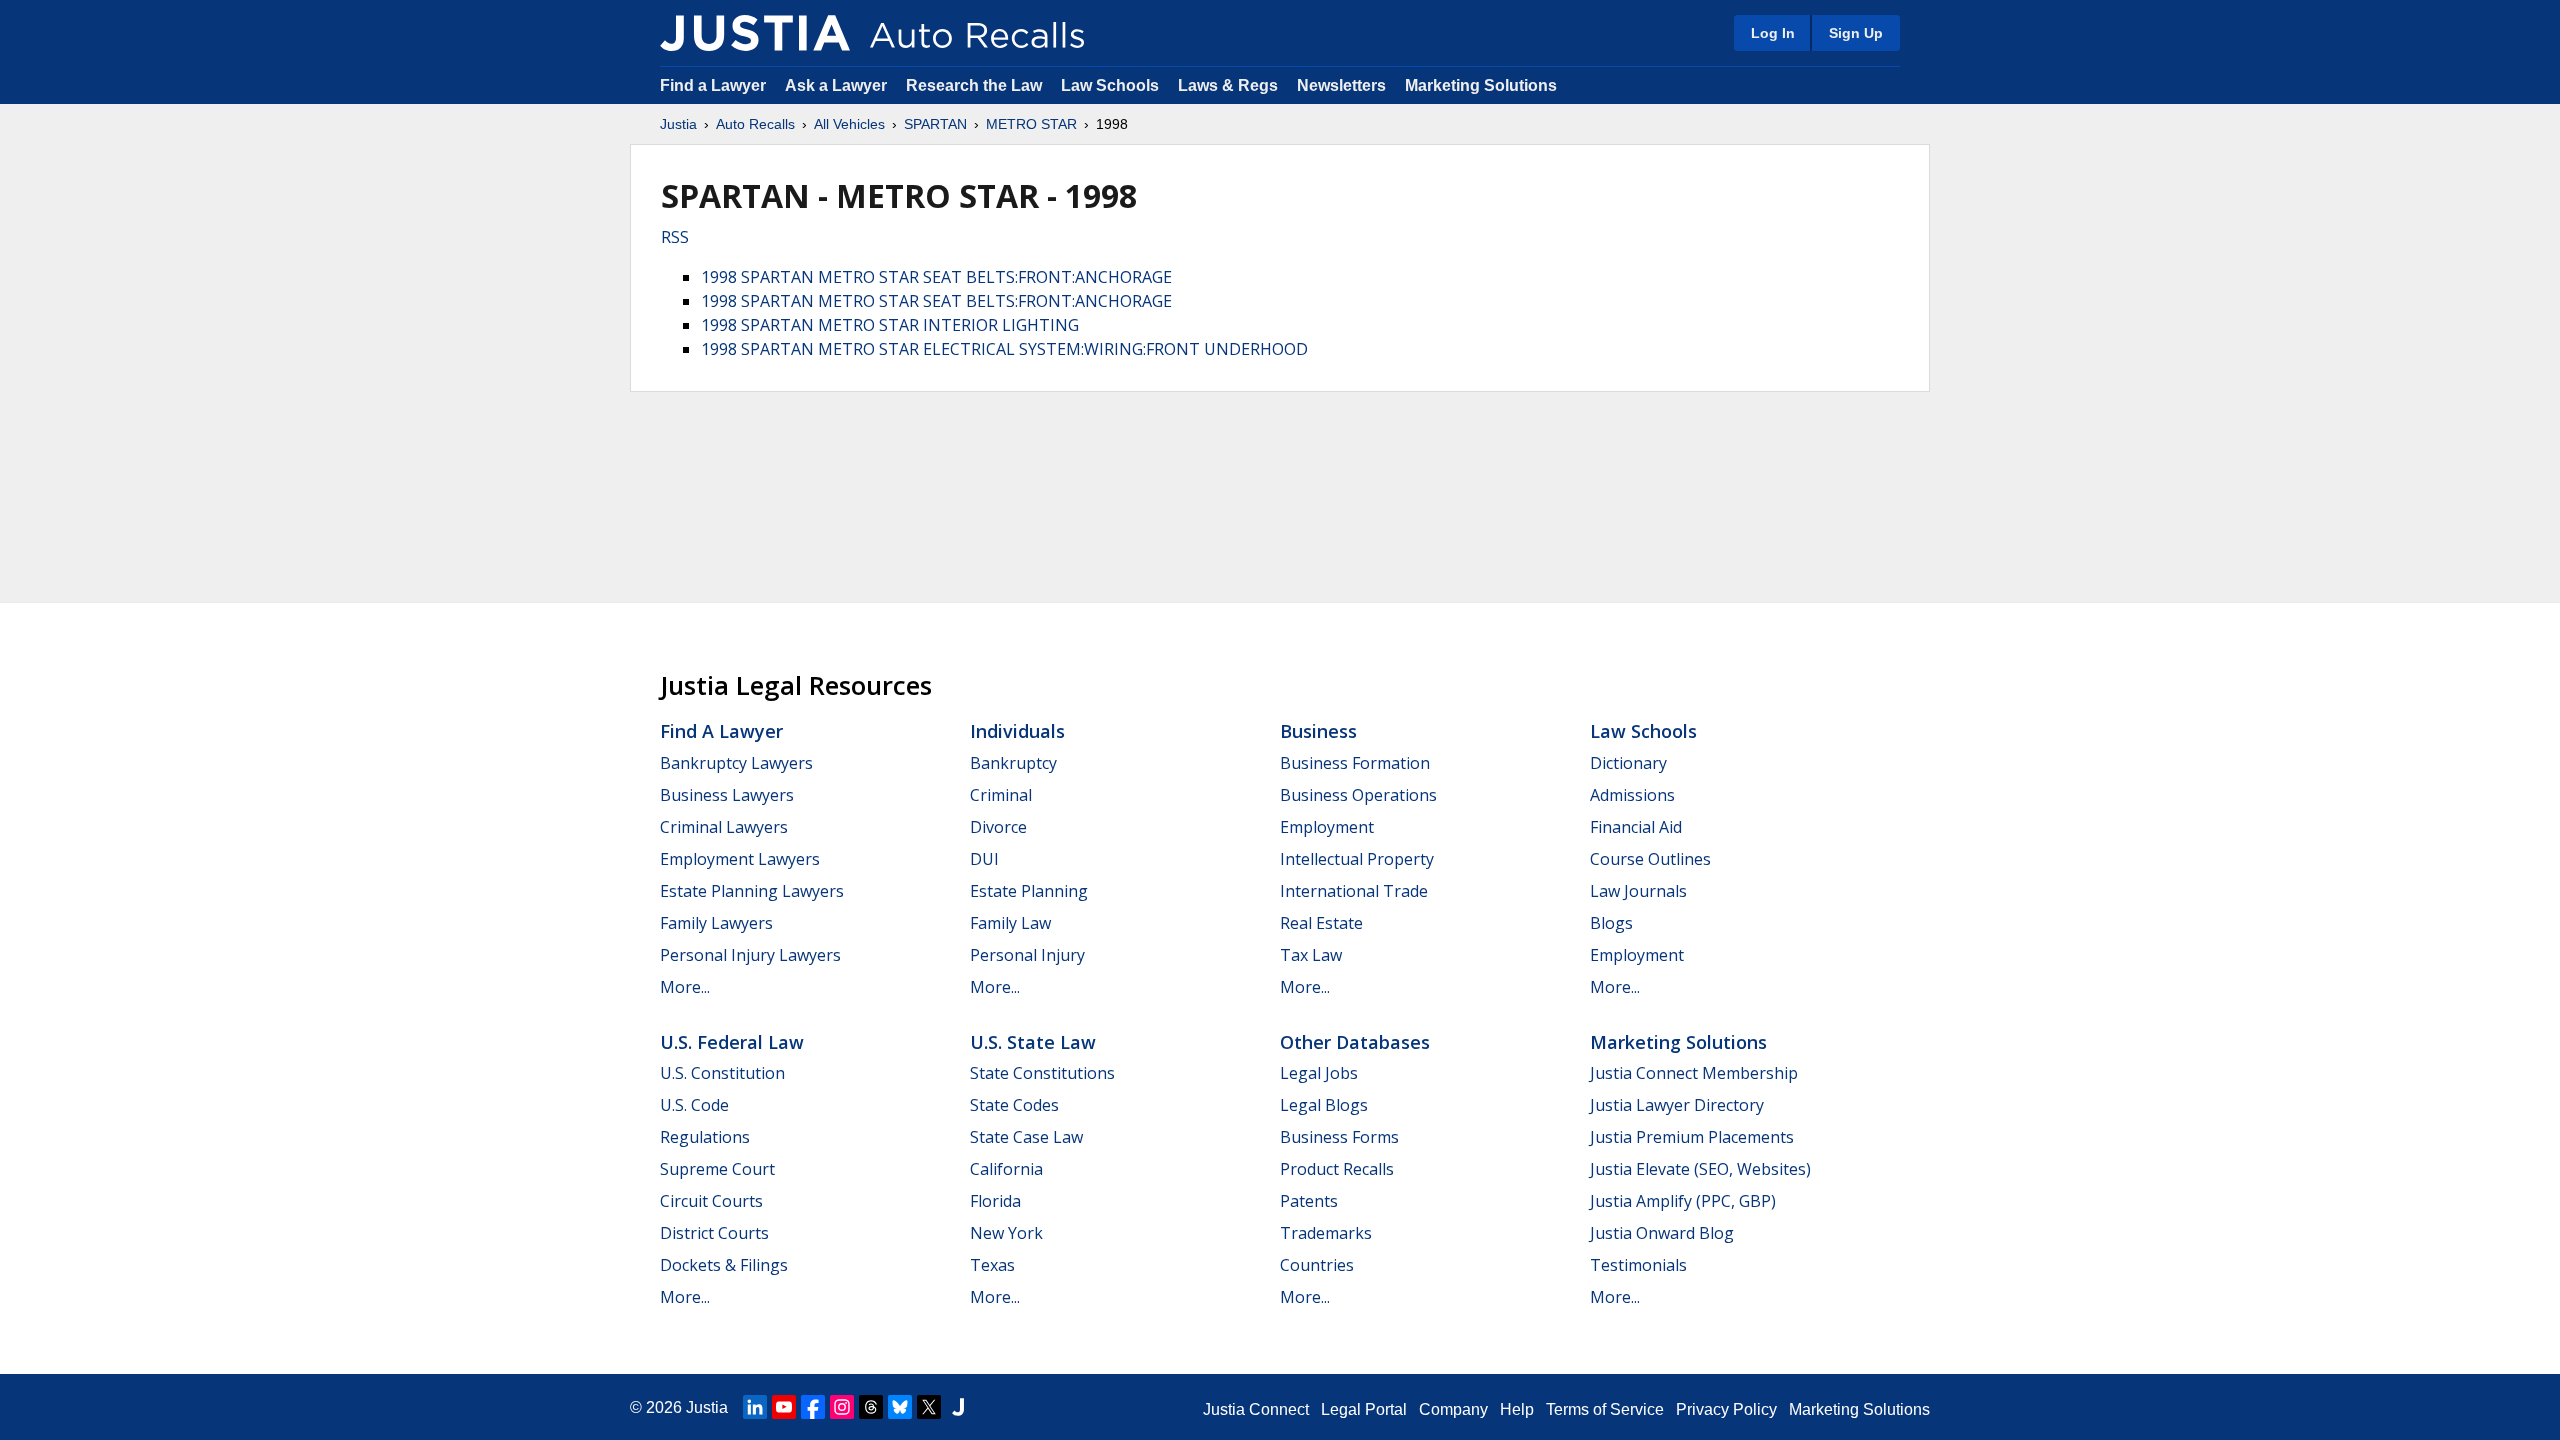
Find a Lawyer (713, 85)
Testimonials (1638, 1265)
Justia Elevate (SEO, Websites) (1700, 1169)
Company (1453, 1409)
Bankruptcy (1013, 763)
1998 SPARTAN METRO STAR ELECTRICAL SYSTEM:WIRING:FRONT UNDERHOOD (1004, 349)
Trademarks (1326, 1233)
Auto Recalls (755, 124)
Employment (1327, 827)
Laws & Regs (1228, 85)
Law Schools (1110, 85)
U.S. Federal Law (732, 1042)
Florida (995, 1201)
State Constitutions (1042, 1073)
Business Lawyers (727, 795)
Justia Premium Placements (1692, 1137)
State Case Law (1026, 1137)
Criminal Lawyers (724, 827)
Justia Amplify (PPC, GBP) (1683, 1201)
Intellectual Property (1357, 859)
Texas (992, 1265)
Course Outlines (1650, 859)
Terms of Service (1605, 1409)
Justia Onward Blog (1662, 1233)
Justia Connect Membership (1694, 1073)
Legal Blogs (1324, 1105)
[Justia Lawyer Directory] (958, 1407)
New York (1006, 1233)
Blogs (1611, 923)
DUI (984, 859)
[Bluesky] (900, 1407)
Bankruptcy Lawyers (736, 763)
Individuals (1017, 731)
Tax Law (1311, 955)
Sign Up (1856, 33)
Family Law (1010, 923)
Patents (1309, 1201)
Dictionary (1628, 763)
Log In (1773, 33)
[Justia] (755, 33)
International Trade (1354, 891)
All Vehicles (849, 124)
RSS (675, 237)
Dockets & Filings (724, 1265)
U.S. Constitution (722, 1073)
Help (1517, 1409)
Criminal (1001, 795)
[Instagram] (842, 1407)
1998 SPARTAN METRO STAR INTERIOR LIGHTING (890, 325)
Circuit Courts (711, 1201)
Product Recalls (1337, 1169)
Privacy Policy (1726, 1409)
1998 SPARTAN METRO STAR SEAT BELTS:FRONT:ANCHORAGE (936, 277)
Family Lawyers (716, 923)
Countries (1317, 1265)
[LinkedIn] (755, 1407)
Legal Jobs (1319, 1073)
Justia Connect (1256, 1409)
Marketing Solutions (1481, 85)
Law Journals (1638, 891)
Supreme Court (717, 1169)
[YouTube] (784, 1407)
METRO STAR (1031, 124)
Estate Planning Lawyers (752, 891)
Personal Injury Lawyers (750, 955)
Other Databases (1355, 1042)
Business (1318, 731)
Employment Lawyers (740, 859)
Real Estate (1321, 923)
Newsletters (1341, 85)
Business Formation (1355, 763)
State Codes (1014, 1105)
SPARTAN (935, 124)
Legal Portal (1364, 1409)
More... (685, 987)
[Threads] (871, 1407)
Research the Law (974, 85)
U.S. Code (694, 1105)
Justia (678, 124)
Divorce (998, 827)
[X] (929, 1407)
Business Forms (1339, 1137)
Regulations (705, 1137)
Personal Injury (1027, 955)
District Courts (714, 1233)
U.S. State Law (1033, 1042)
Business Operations (1358, 795)
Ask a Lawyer (838, 85)
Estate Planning (1029, 891)
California (1006, 1169)
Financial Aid (1636, 827)
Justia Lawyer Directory (1677, 1105)
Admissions (1632, 795)
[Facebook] (813, 1407)
